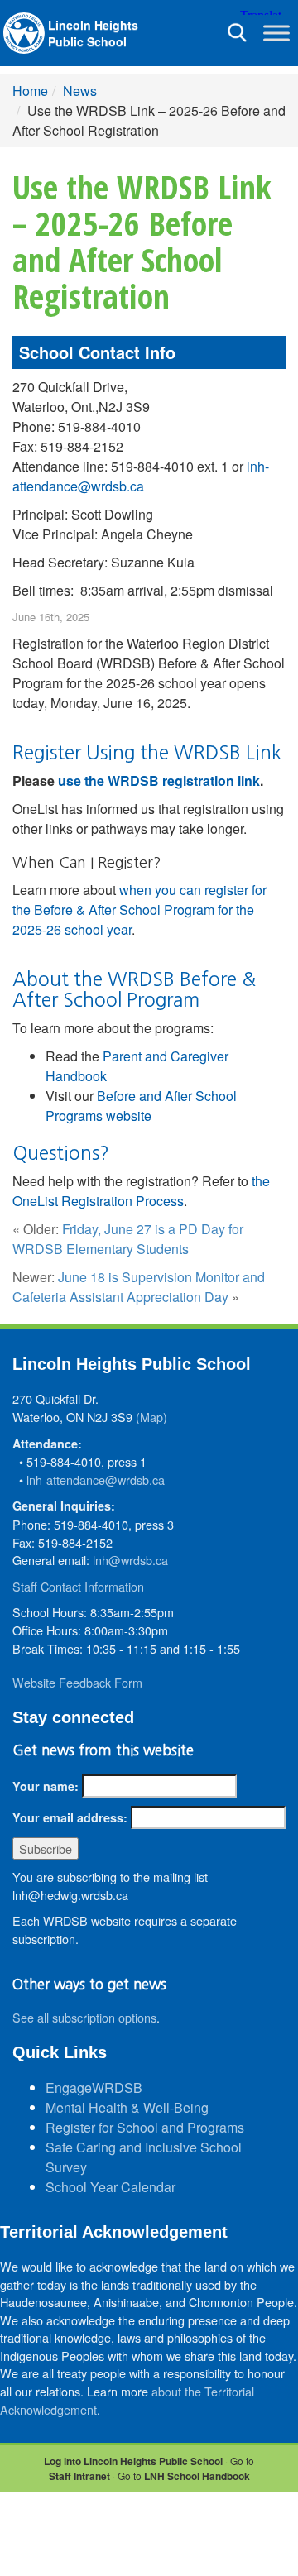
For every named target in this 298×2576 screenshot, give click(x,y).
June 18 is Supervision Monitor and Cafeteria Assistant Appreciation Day (139, 1287)
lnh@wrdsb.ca (130, 1560)
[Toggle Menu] (276, 33)
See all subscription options (84, 2017)
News (80, 91)
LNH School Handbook (197, 2476)
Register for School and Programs (145, 2127)
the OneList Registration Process (141, 1191)
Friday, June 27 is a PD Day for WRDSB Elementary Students (128, 1239)
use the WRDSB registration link (159, 780)
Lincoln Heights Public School (93, 33)
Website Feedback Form (77, 1682)
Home (30, 91)
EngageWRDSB (94, 2088)
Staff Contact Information (78, 1586)
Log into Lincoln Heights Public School (133, 2461)
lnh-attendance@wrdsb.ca (141, 476)
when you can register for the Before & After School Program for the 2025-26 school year (139, 910)
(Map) (151, 1417)
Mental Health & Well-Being (127, 2107)
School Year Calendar (111, 2187)
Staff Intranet (79, 2476)
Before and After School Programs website (141, 1106)
